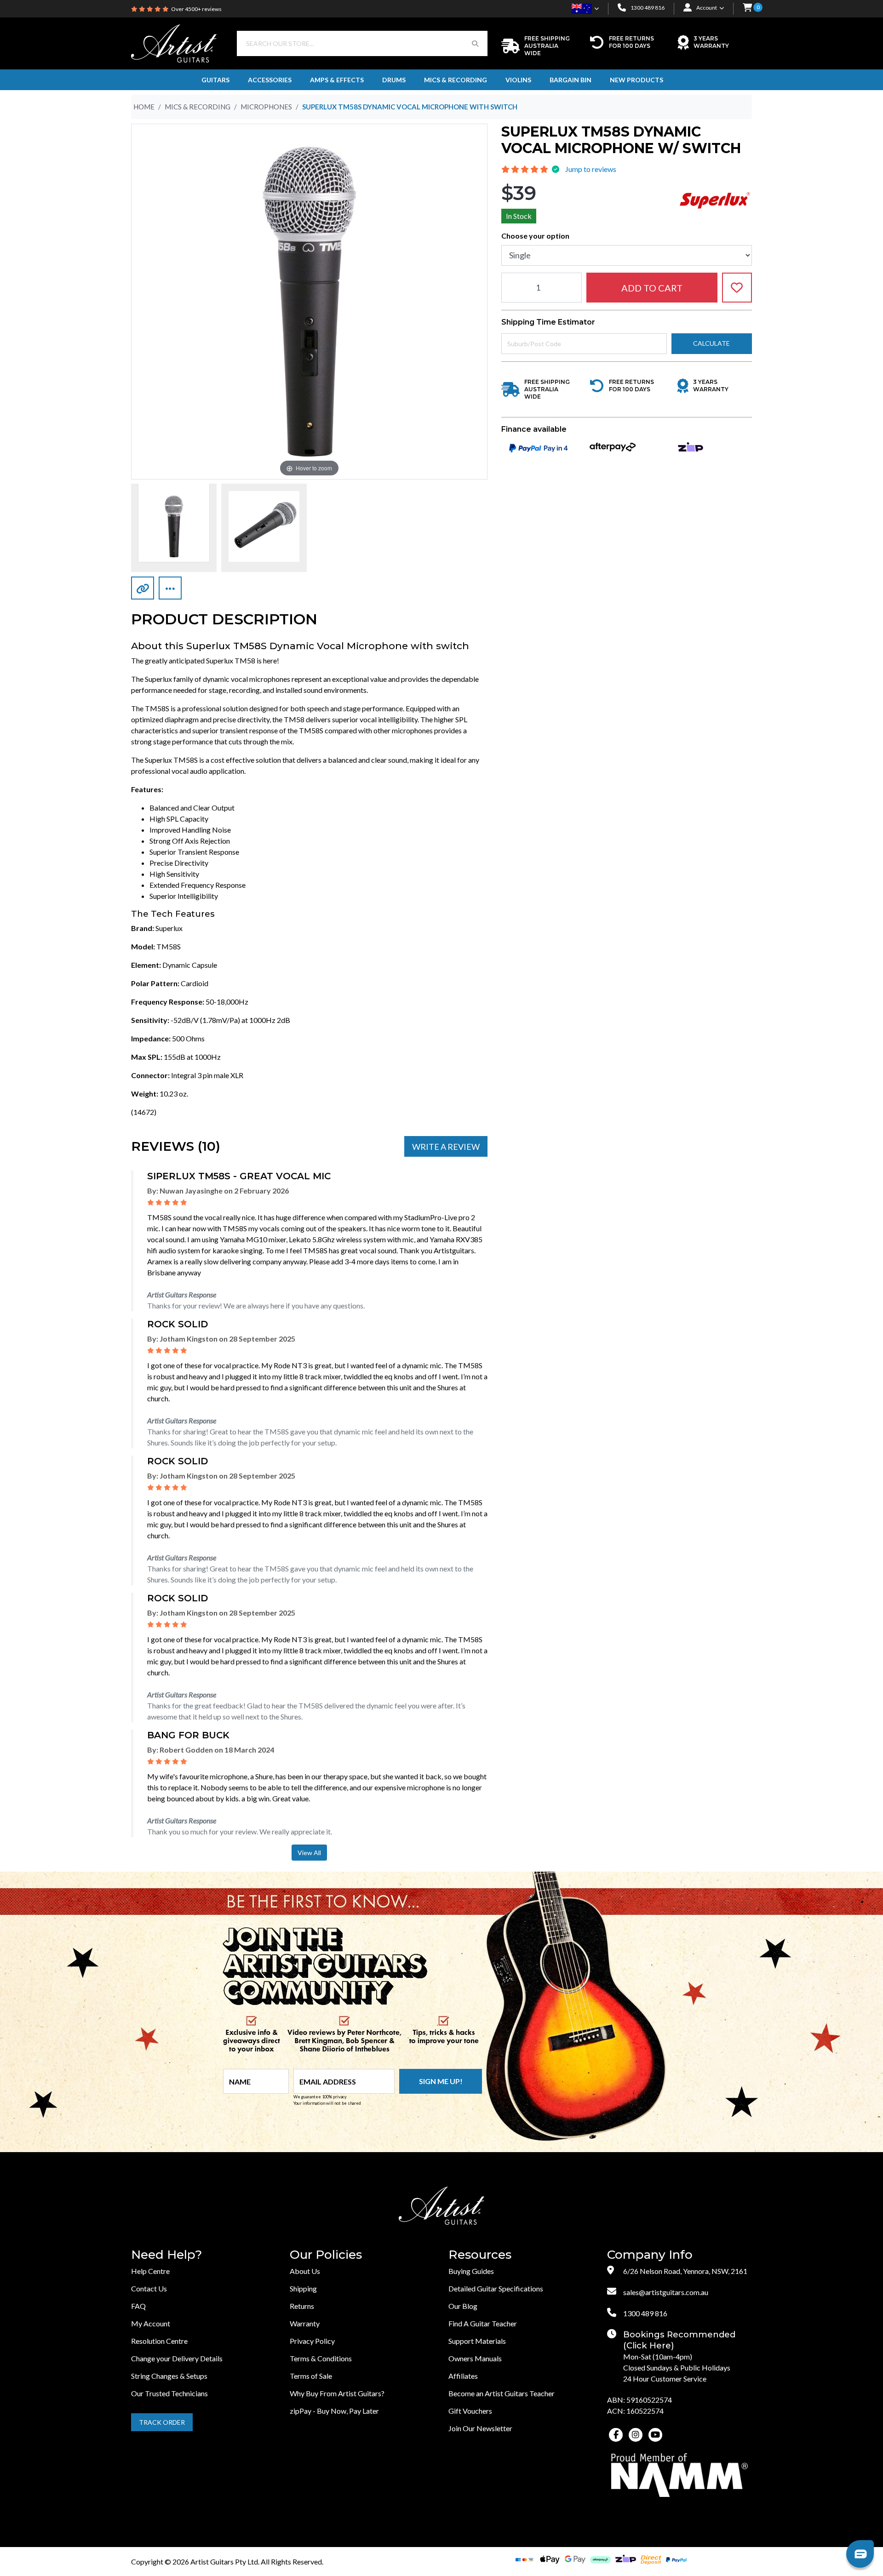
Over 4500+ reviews (196, 9)
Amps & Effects (337, 80)
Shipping (303, 2288)
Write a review (446, 1147)
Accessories (270, 80)
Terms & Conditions (321, 2358)
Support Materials (477, 2341)
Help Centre (150, 2271)
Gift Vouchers (470, 2411)
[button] (747, 8)
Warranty (305, 2323)
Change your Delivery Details (177, 2358)
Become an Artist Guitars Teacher (502, 2393)
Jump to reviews (591, 169)
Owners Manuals (475, 2358)
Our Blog (463, 2306)
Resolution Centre (159, 2341)
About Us (305, 2271)
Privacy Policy (312, 2341)
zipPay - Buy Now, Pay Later (334, 2411)
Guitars (215, 80)
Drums (394, 80)
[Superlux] (715, 199)
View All (309, 1853)
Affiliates (463, 2376)
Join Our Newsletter (480, 2428)
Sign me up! (441, 2081)
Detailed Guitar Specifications (496, 2288)
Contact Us (149, 2288)
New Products (636, 80)
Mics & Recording (456, 80)
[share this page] (170, 588)
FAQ (138, 2306)
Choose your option (535, 235)
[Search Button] (475, 43)
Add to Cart (652, 287)
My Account (151, 2323)
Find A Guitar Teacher (483, 2323)
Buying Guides (471, 2271)
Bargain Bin (571, 80)
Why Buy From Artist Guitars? (337, 2393)
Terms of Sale (311, 2376)
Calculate (711, 343)
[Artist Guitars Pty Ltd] (174, 43)
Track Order (162, 2422)
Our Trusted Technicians (169, 2393)
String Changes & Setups (169, 2376)
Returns (302, 2306)
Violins (518, 80)
